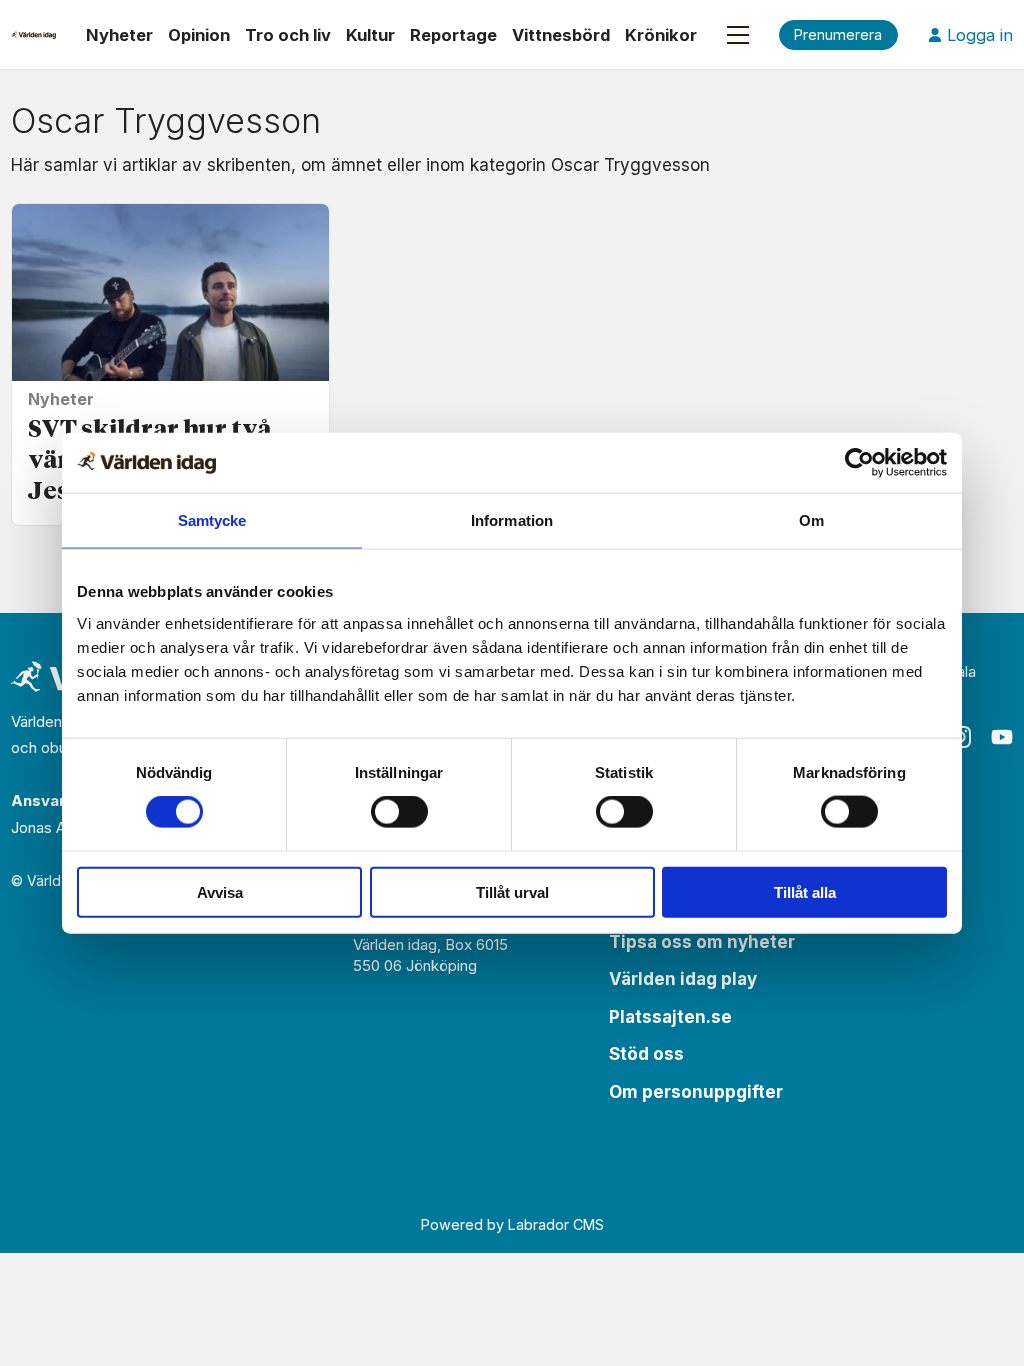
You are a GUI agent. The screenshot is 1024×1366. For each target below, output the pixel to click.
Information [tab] (512, 520)
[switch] (399, 812)
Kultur (370, 35)
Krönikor (661, 35)
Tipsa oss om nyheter (702, 942)
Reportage (453, 35)
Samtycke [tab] (212, 520)
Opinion (199, 35)
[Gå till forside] (33, 35)
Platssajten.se (670, 1017)
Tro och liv (288, 35)
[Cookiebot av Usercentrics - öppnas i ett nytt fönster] (859, 463)
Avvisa (220, 891)
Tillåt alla (805, 891)
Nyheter (119, 35)
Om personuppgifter (696, 1092)
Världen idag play (683, 979)
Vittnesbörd (561, 35)
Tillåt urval (512, 891)
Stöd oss (646, 1054)
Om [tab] (811, 520)
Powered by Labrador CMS (512, 1224)
